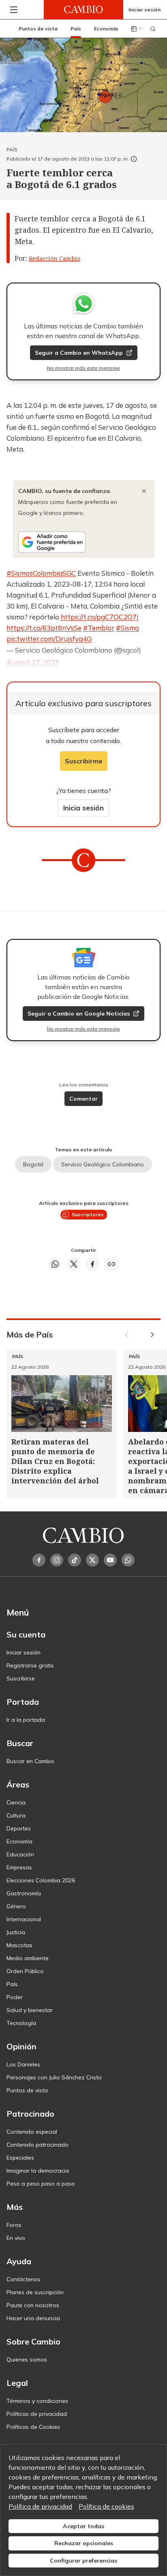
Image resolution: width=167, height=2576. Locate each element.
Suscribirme (84, 761)
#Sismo (127, 628)
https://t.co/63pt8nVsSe (44, 628)
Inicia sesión (83, 808)
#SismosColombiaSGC (41, 573)
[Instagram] (57, 1560)
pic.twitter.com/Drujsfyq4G (49, 639)
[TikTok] (75, 1560)
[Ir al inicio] (83, 10)
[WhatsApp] (128, 1560)
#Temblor (99, 628)
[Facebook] (39, 1560)
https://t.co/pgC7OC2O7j (100, 617)
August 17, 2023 (33, 662)
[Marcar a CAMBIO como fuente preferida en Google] (83, 542)
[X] (92, 1560)
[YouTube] (110, 1560)
